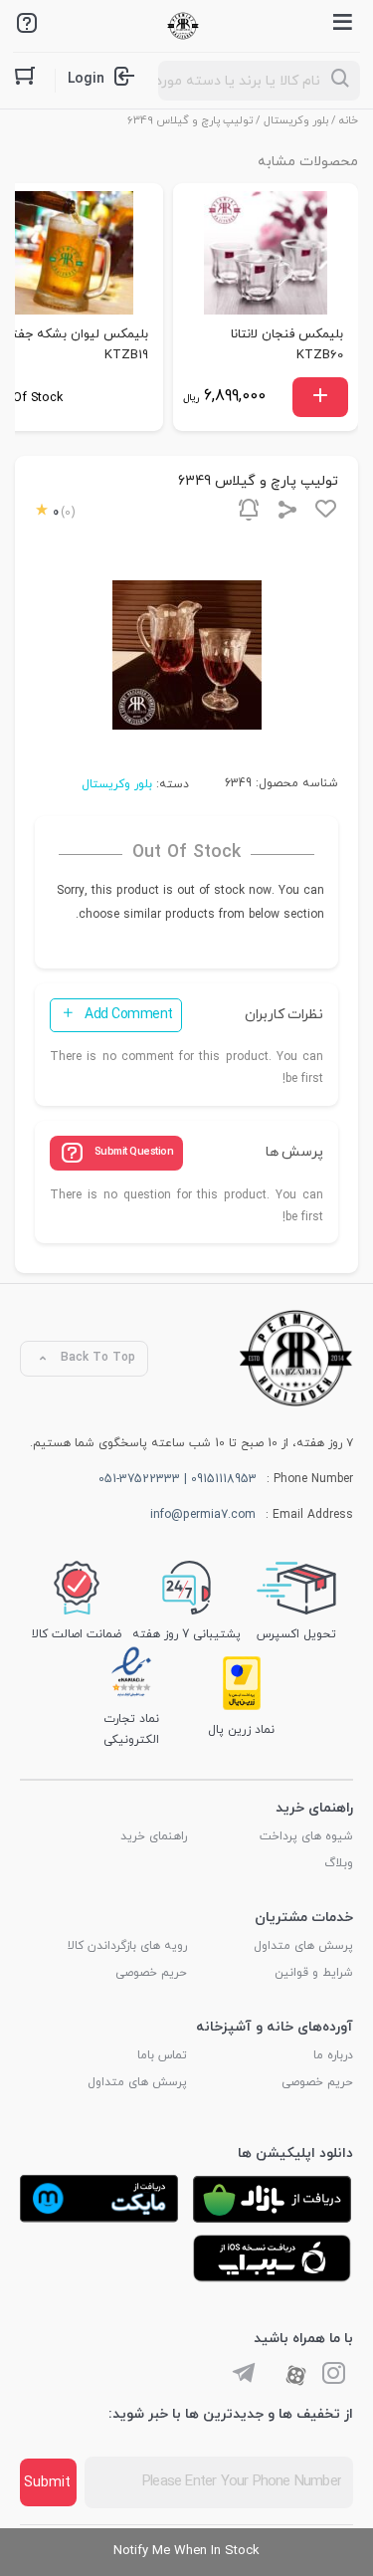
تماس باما (162, 2055)
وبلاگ (339, 1863)
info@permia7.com (203, 1515)
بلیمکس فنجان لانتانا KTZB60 (287, 345)
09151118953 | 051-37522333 (178, 1479)
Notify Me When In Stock (186, 2551)
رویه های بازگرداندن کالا (127, 1946)
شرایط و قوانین (314, 1973)
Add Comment (129, 1015)
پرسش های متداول (303, 1946)
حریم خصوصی (151, 1973)
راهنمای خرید (154, 1836)
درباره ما (333, 2055)
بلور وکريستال (296, 120)
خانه (349, 120)
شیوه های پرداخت (306, 1836)
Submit (47, 2483)
